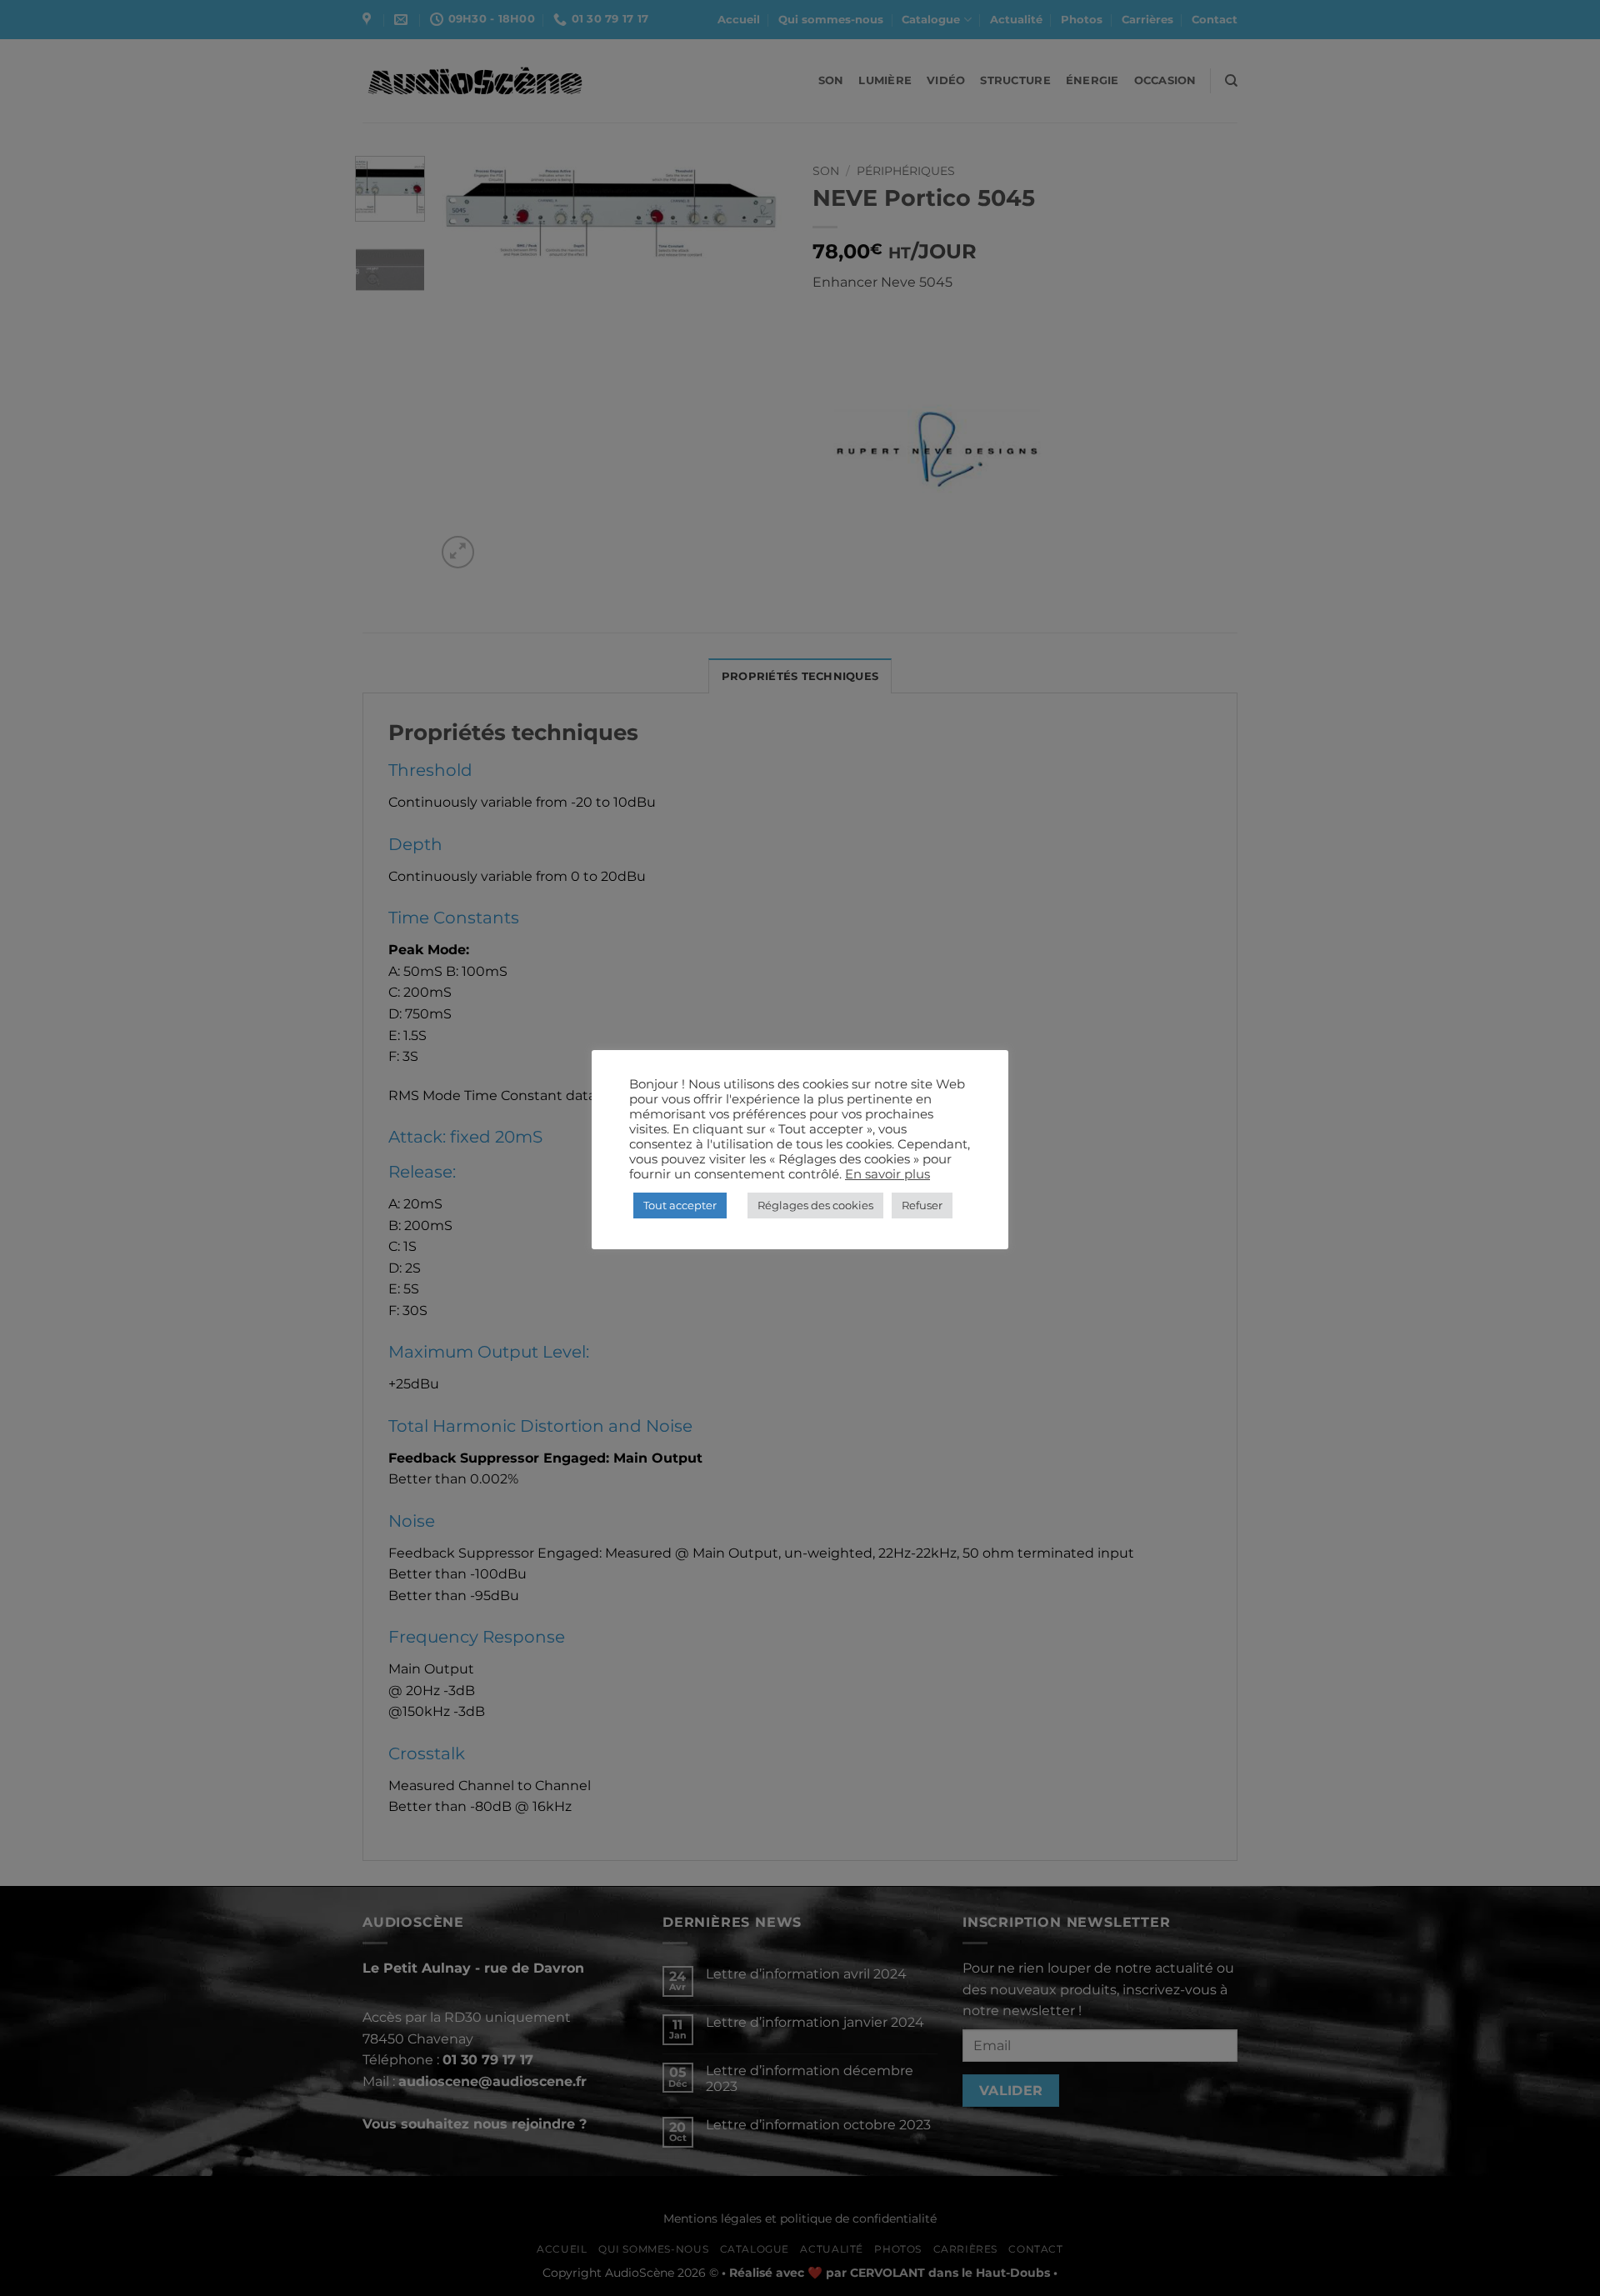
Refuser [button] (922, 1205)
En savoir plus (887, 1174)
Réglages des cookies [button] (815, 1205)
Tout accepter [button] (680, 1205)
